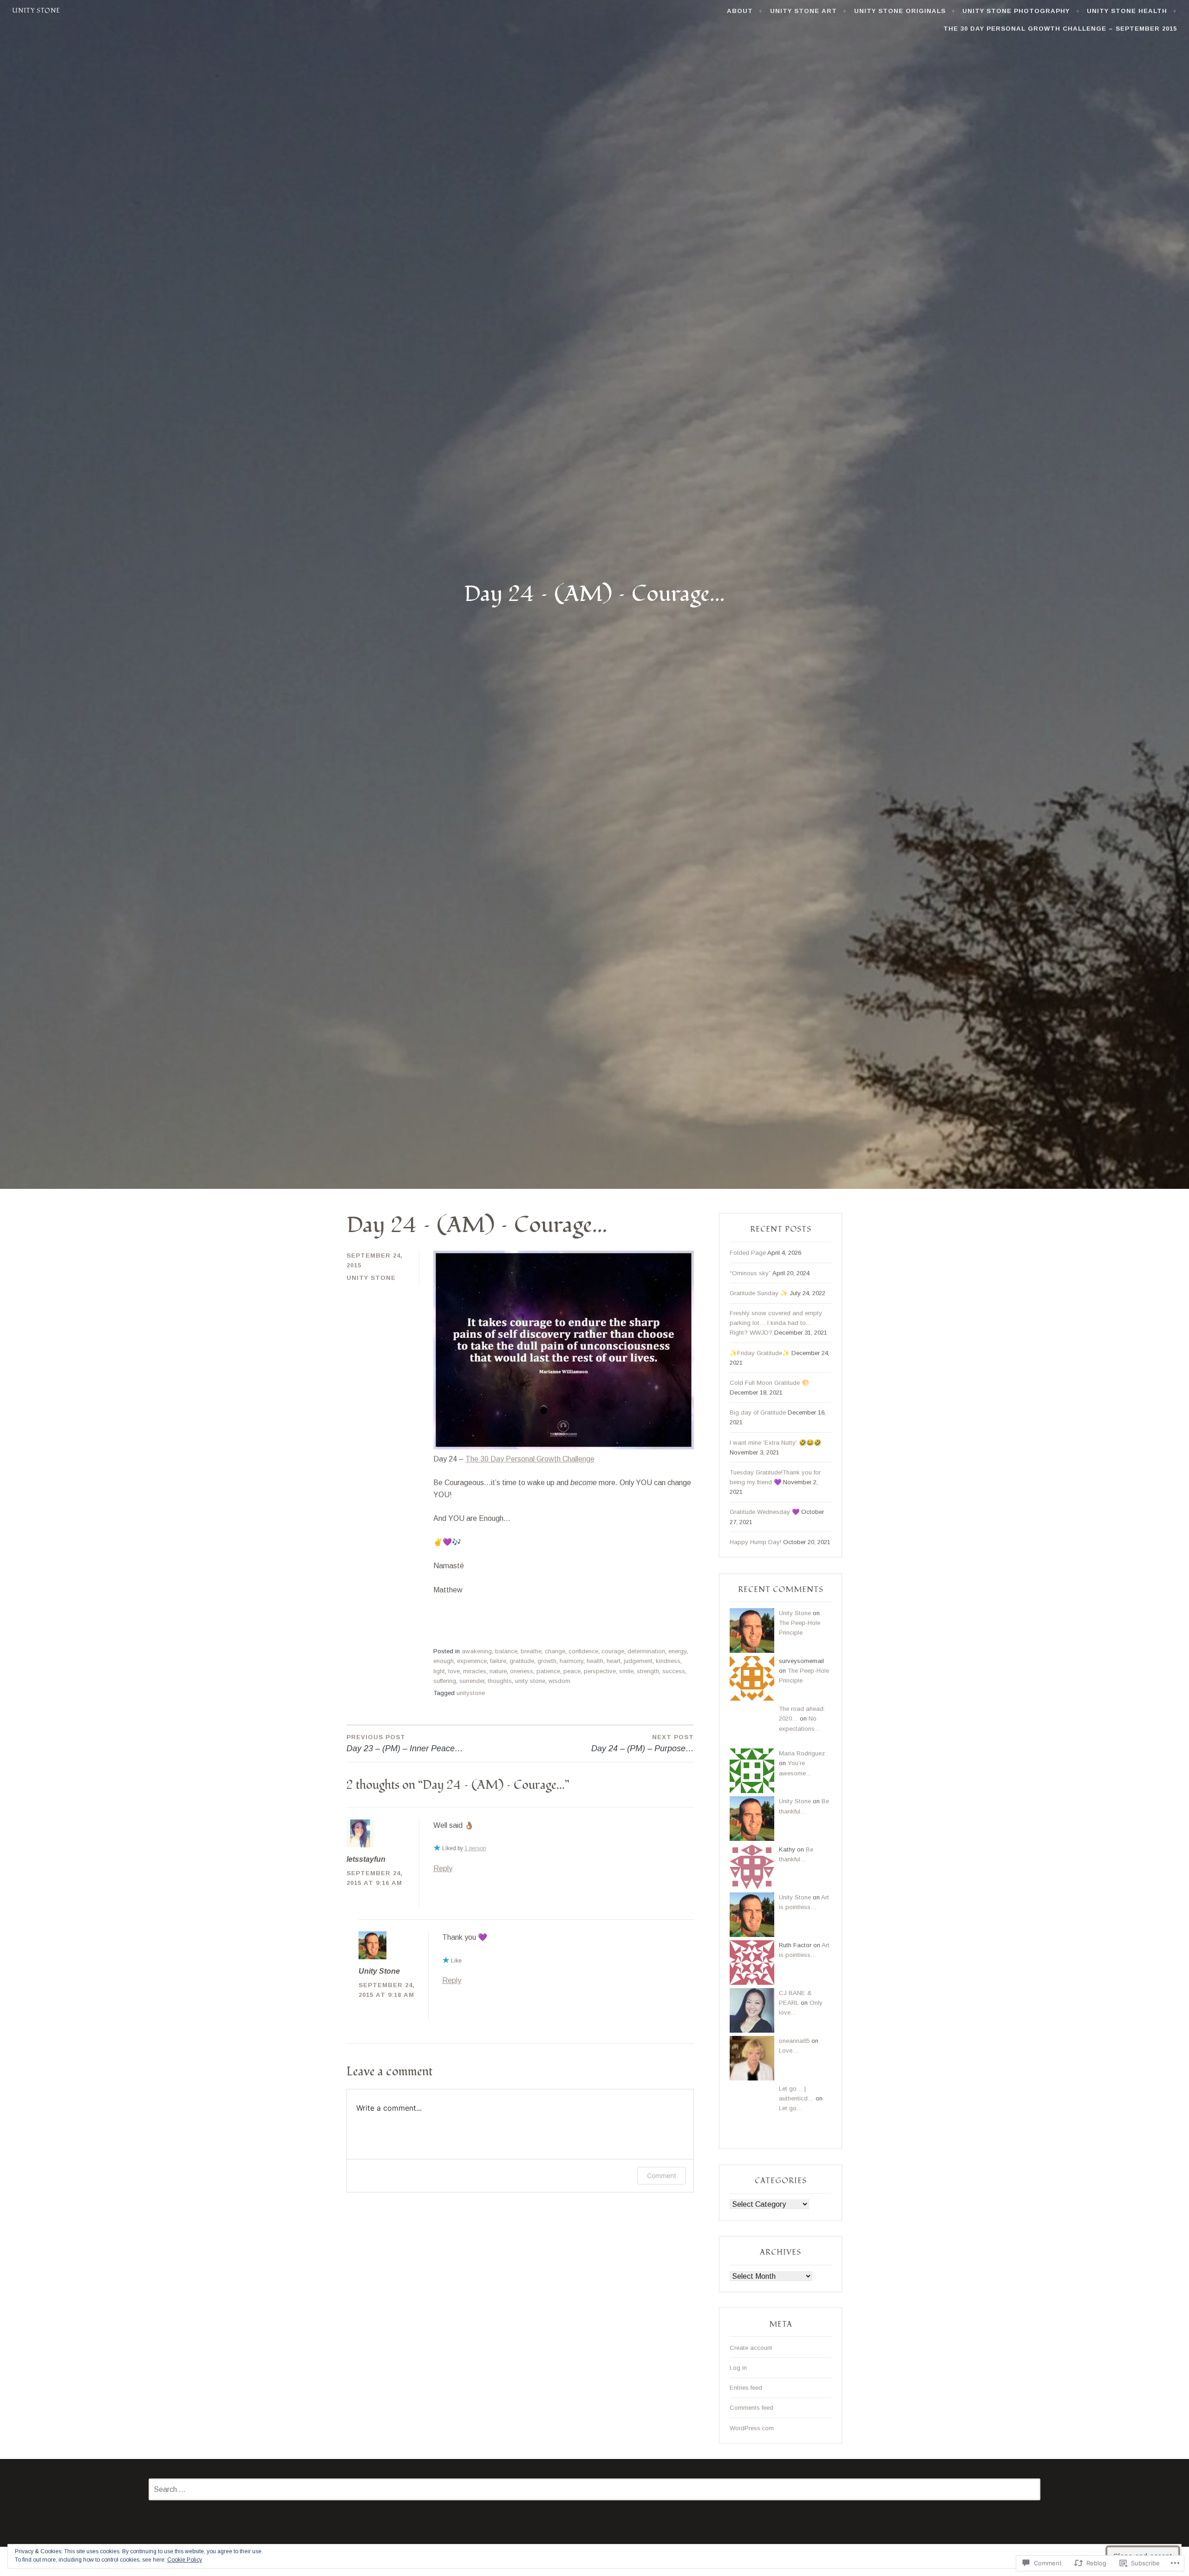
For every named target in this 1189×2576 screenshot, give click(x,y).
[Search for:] (594, 2490)
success (674, 1671)
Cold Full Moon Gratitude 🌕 (769, 1383)
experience (472, 1661)
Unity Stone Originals (900, 11)
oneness (522, 1671)
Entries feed (746, 2388)
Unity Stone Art (804, 11)
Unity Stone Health (1127, 11)
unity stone (530, 1681)
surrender (472, 1681)
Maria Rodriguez (802, 1753)
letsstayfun (366, 1859)
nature (498, 1671)
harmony (572, 1661)
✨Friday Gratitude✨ (760, 1353)
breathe (531, 1651)
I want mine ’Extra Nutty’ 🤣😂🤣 (775, 1443)
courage (613, 1651)
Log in (738, 2368)
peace (572, 1671)
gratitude (522, 1661)
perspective (600, 1671)
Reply (443, 1868)
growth (547, 1661)
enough (444, 1661)
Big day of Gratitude (758, 1412)
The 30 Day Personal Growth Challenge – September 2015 (1060, 29)
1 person (475, 1848)
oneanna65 (794, 2041)
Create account (751, 2348)
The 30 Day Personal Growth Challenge (530, 1459)
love (454, 1671)
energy (677, 1651)
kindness (668, 1661)
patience (548, 1671)
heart (614, 1661)
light (439, 1671)
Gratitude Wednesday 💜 (764, 1512)
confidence (583, 1651)
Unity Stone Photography (1016, 11)
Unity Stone (36, 11)
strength (648, 1671)
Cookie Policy (185, 2560)
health (595, 1661)
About (740, 11)
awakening (477, 1651)
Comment (662, 2175)
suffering (445, 1681)
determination (646, 1651)
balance (506, 1651)
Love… (789, 2051)
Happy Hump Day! (755, 1542)
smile (626, 1671)
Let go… (791, 2108)
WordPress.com (752, 2428)
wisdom (559, 1681)
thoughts (500, 1681)
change (555, 1651)
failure (498, 1661)
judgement (638, 1661)
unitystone (471, 1693)
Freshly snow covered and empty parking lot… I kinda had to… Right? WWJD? (776, 1323)
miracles (475, 1671)
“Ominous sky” (750, 1273)
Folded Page (748, 1253)
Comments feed (751, 2408)
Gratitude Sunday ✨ (759, 1293)
